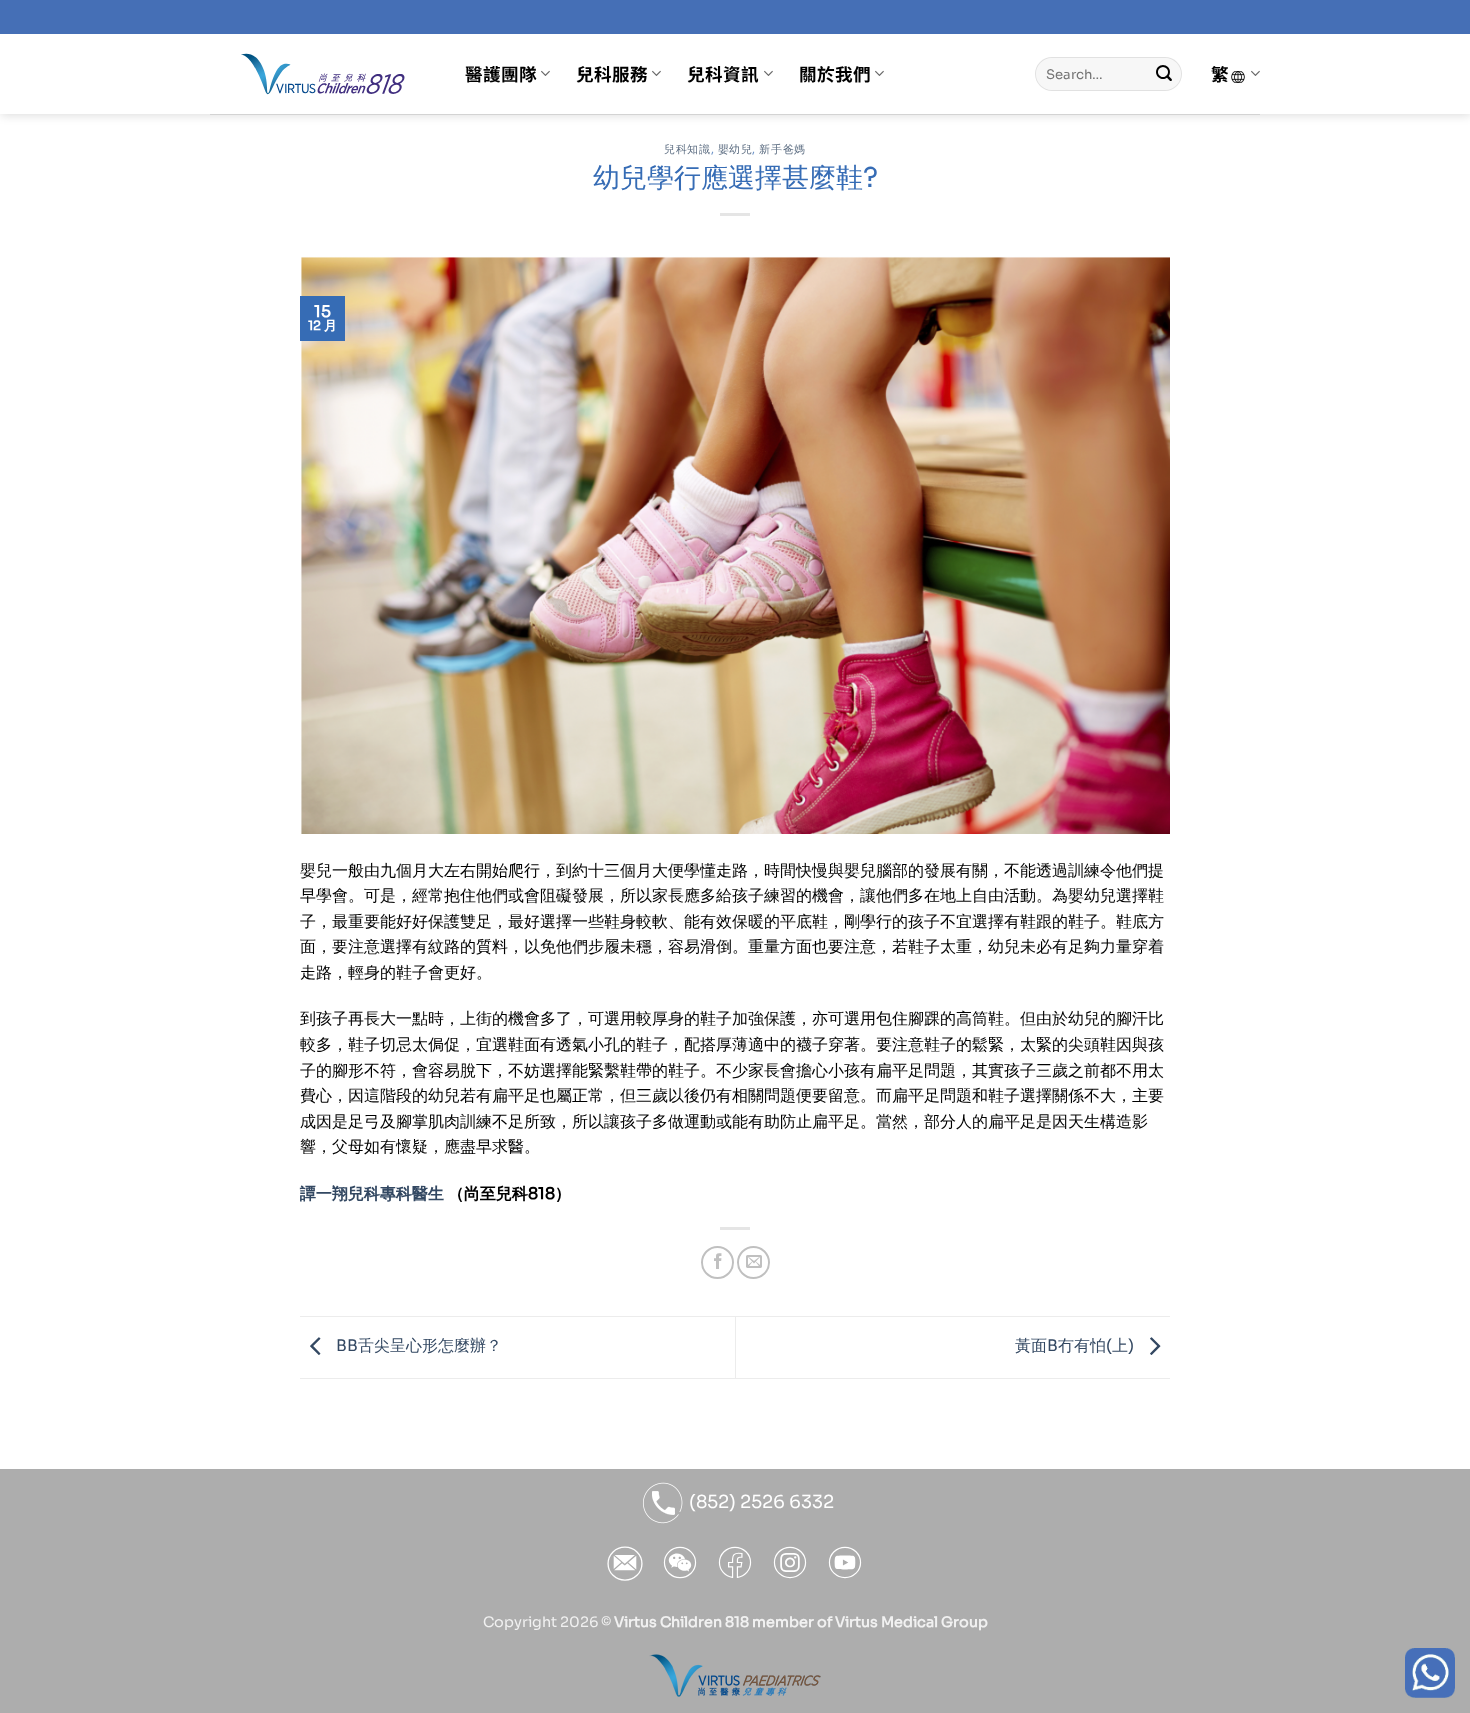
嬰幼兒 (735, 149)
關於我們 (835, 73)
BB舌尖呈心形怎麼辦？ (417, 1346)
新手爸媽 (782, 149)
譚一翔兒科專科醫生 (372, 1193)
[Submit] (1164, 74)
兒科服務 (612, 73)
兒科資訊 (723, 73)
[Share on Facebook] (717, 1262)
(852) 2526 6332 (759, 1502)
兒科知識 (687, 149)
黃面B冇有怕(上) (1076, 1346)
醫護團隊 (501, 73)
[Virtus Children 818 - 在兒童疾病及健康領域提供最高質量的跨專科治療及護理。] (322, 74)
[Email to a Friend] (753, 1262)
